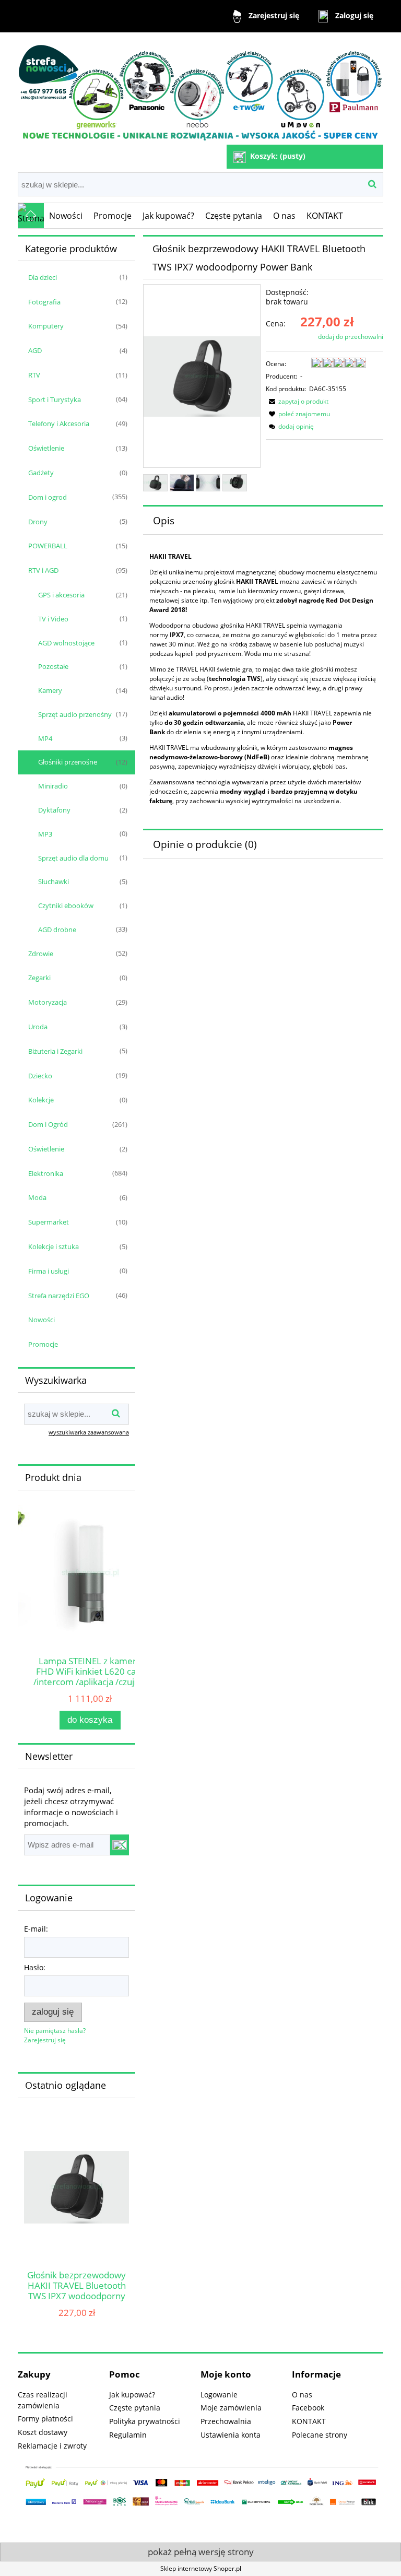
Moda (37, 1197)
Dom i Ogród (48, 1124)
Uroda (38, 1027)
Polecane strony (320, 2435)
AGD (35, 350)
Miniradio (53, 786)
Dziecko (40, 1076)
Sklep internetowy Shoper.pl (201, 2568)
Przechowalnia (226, 2421)
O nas (302, 2395)
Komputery (46, 326)
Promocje (43, 1344)
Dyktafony (54, 810)
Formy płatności (45, 2419)
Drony (38, 522)
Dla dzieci (43, 277)
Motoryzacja (48, 1002)
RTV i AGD (43, 570)
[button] (297, 401)
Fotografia (44, 302)
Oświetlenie (46, 448)
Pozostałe (53, 666)
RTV (34, 375)
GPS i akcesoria (61, 595)
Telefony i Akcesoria (59, 424)
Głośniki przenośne (68, 762)
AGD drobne (57, 930)
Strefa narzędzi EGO (59, 1296)
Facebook (308, 2408)
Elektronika (46, 1173)
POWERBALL (48, 546)
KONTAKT (309, 2421)
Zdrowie (41, 954)
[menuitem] (66, 216)
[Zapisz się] (120, 1845)
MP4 (45, 738)
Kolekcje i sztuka (54, 1246)
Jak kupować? (132, 2395)
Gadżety (41, 473)
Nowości (42, 1320)
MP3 (45, 834)
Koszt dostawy (43, 2432)
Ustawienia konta (231, 2435)
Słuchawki (54, 881)
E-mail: (36, 1929)
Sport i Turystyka (55, 399)
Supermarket (49, 1222)
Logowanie (219, 2395)
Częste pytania (135, 2408)
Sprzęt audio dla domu (73, 858)
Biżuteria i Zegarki (55, 1051)
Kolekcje (41, 1100)
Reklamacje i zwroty (52, 2446)
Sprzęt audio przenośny (75, 714)
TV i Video (53, 619)
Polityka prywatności (145, 2421)
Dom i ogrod (48, 497)
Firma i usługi (49, 1271)
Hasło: (35, 1967)
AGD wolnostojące (66, 643)
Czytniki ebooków (66, 905)
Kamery (50, 690)
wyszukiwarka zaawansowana (89, 1432)
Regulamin (128, 2435)
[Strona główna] (200, 90)
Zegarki (39, 978)
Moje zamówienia (231, 2408)
